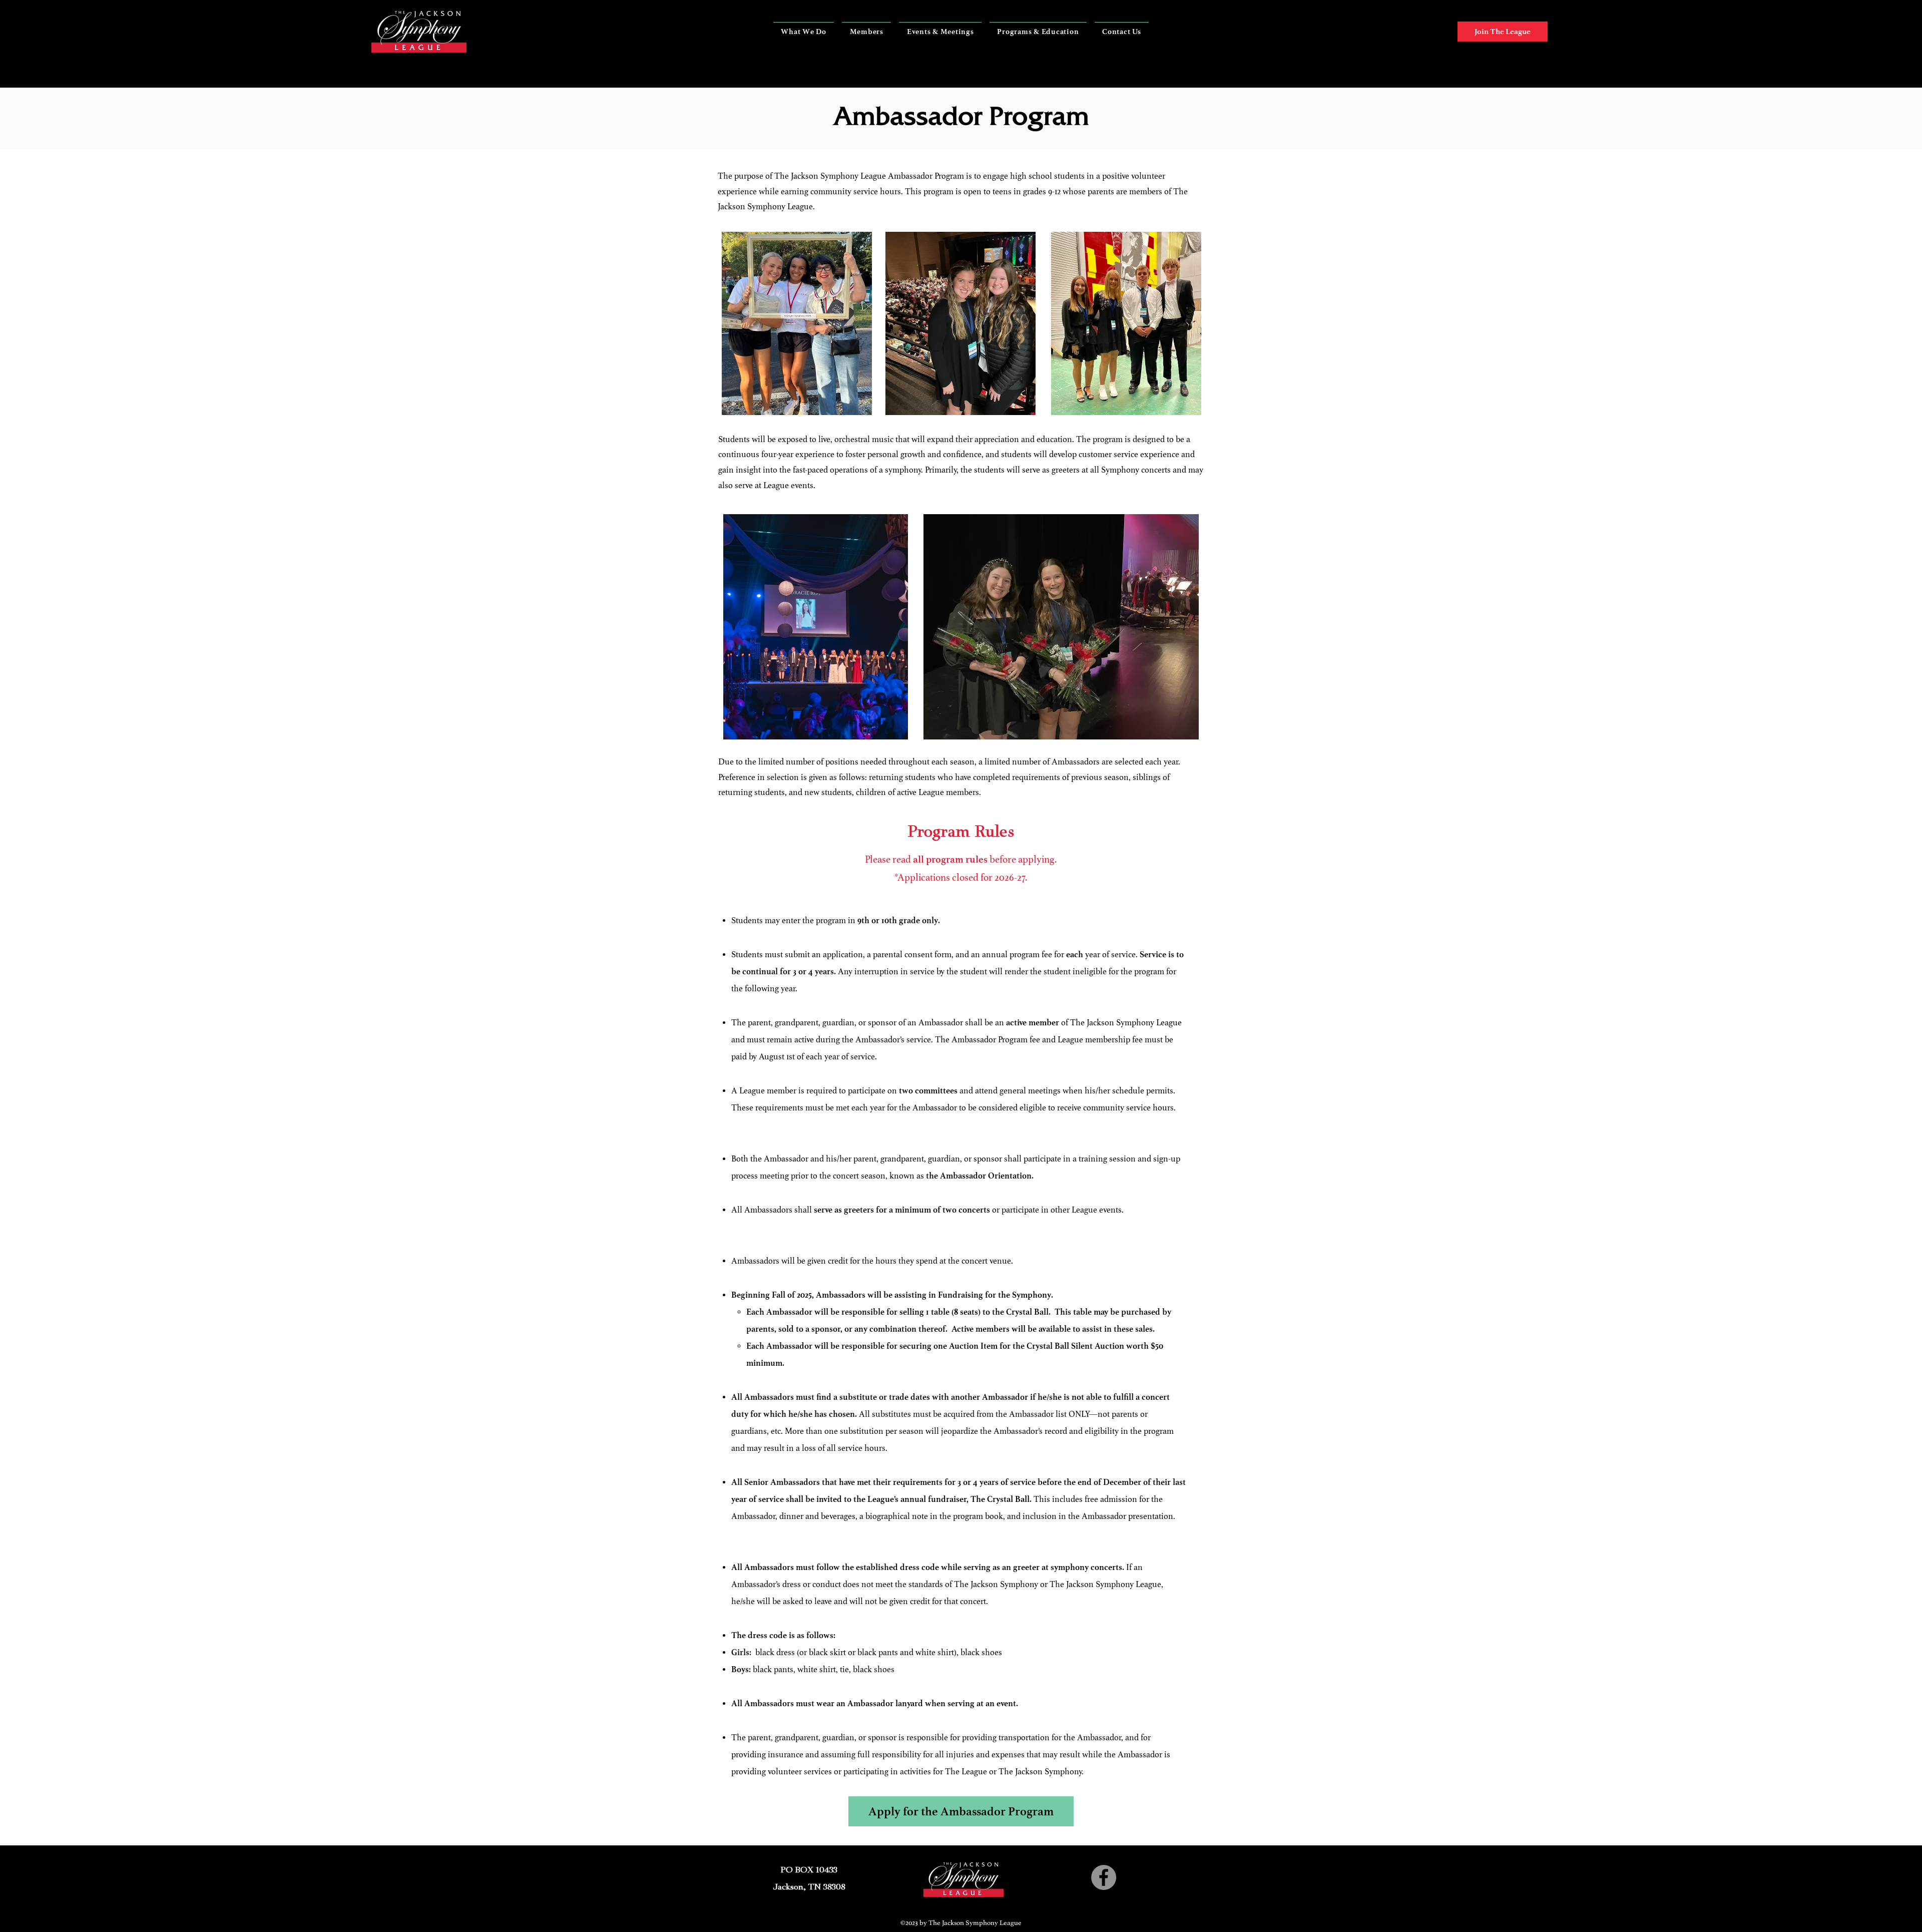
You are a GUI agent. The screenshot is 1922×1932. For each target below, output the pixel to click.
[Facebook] (1104, 1877)
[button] (804, 32)
